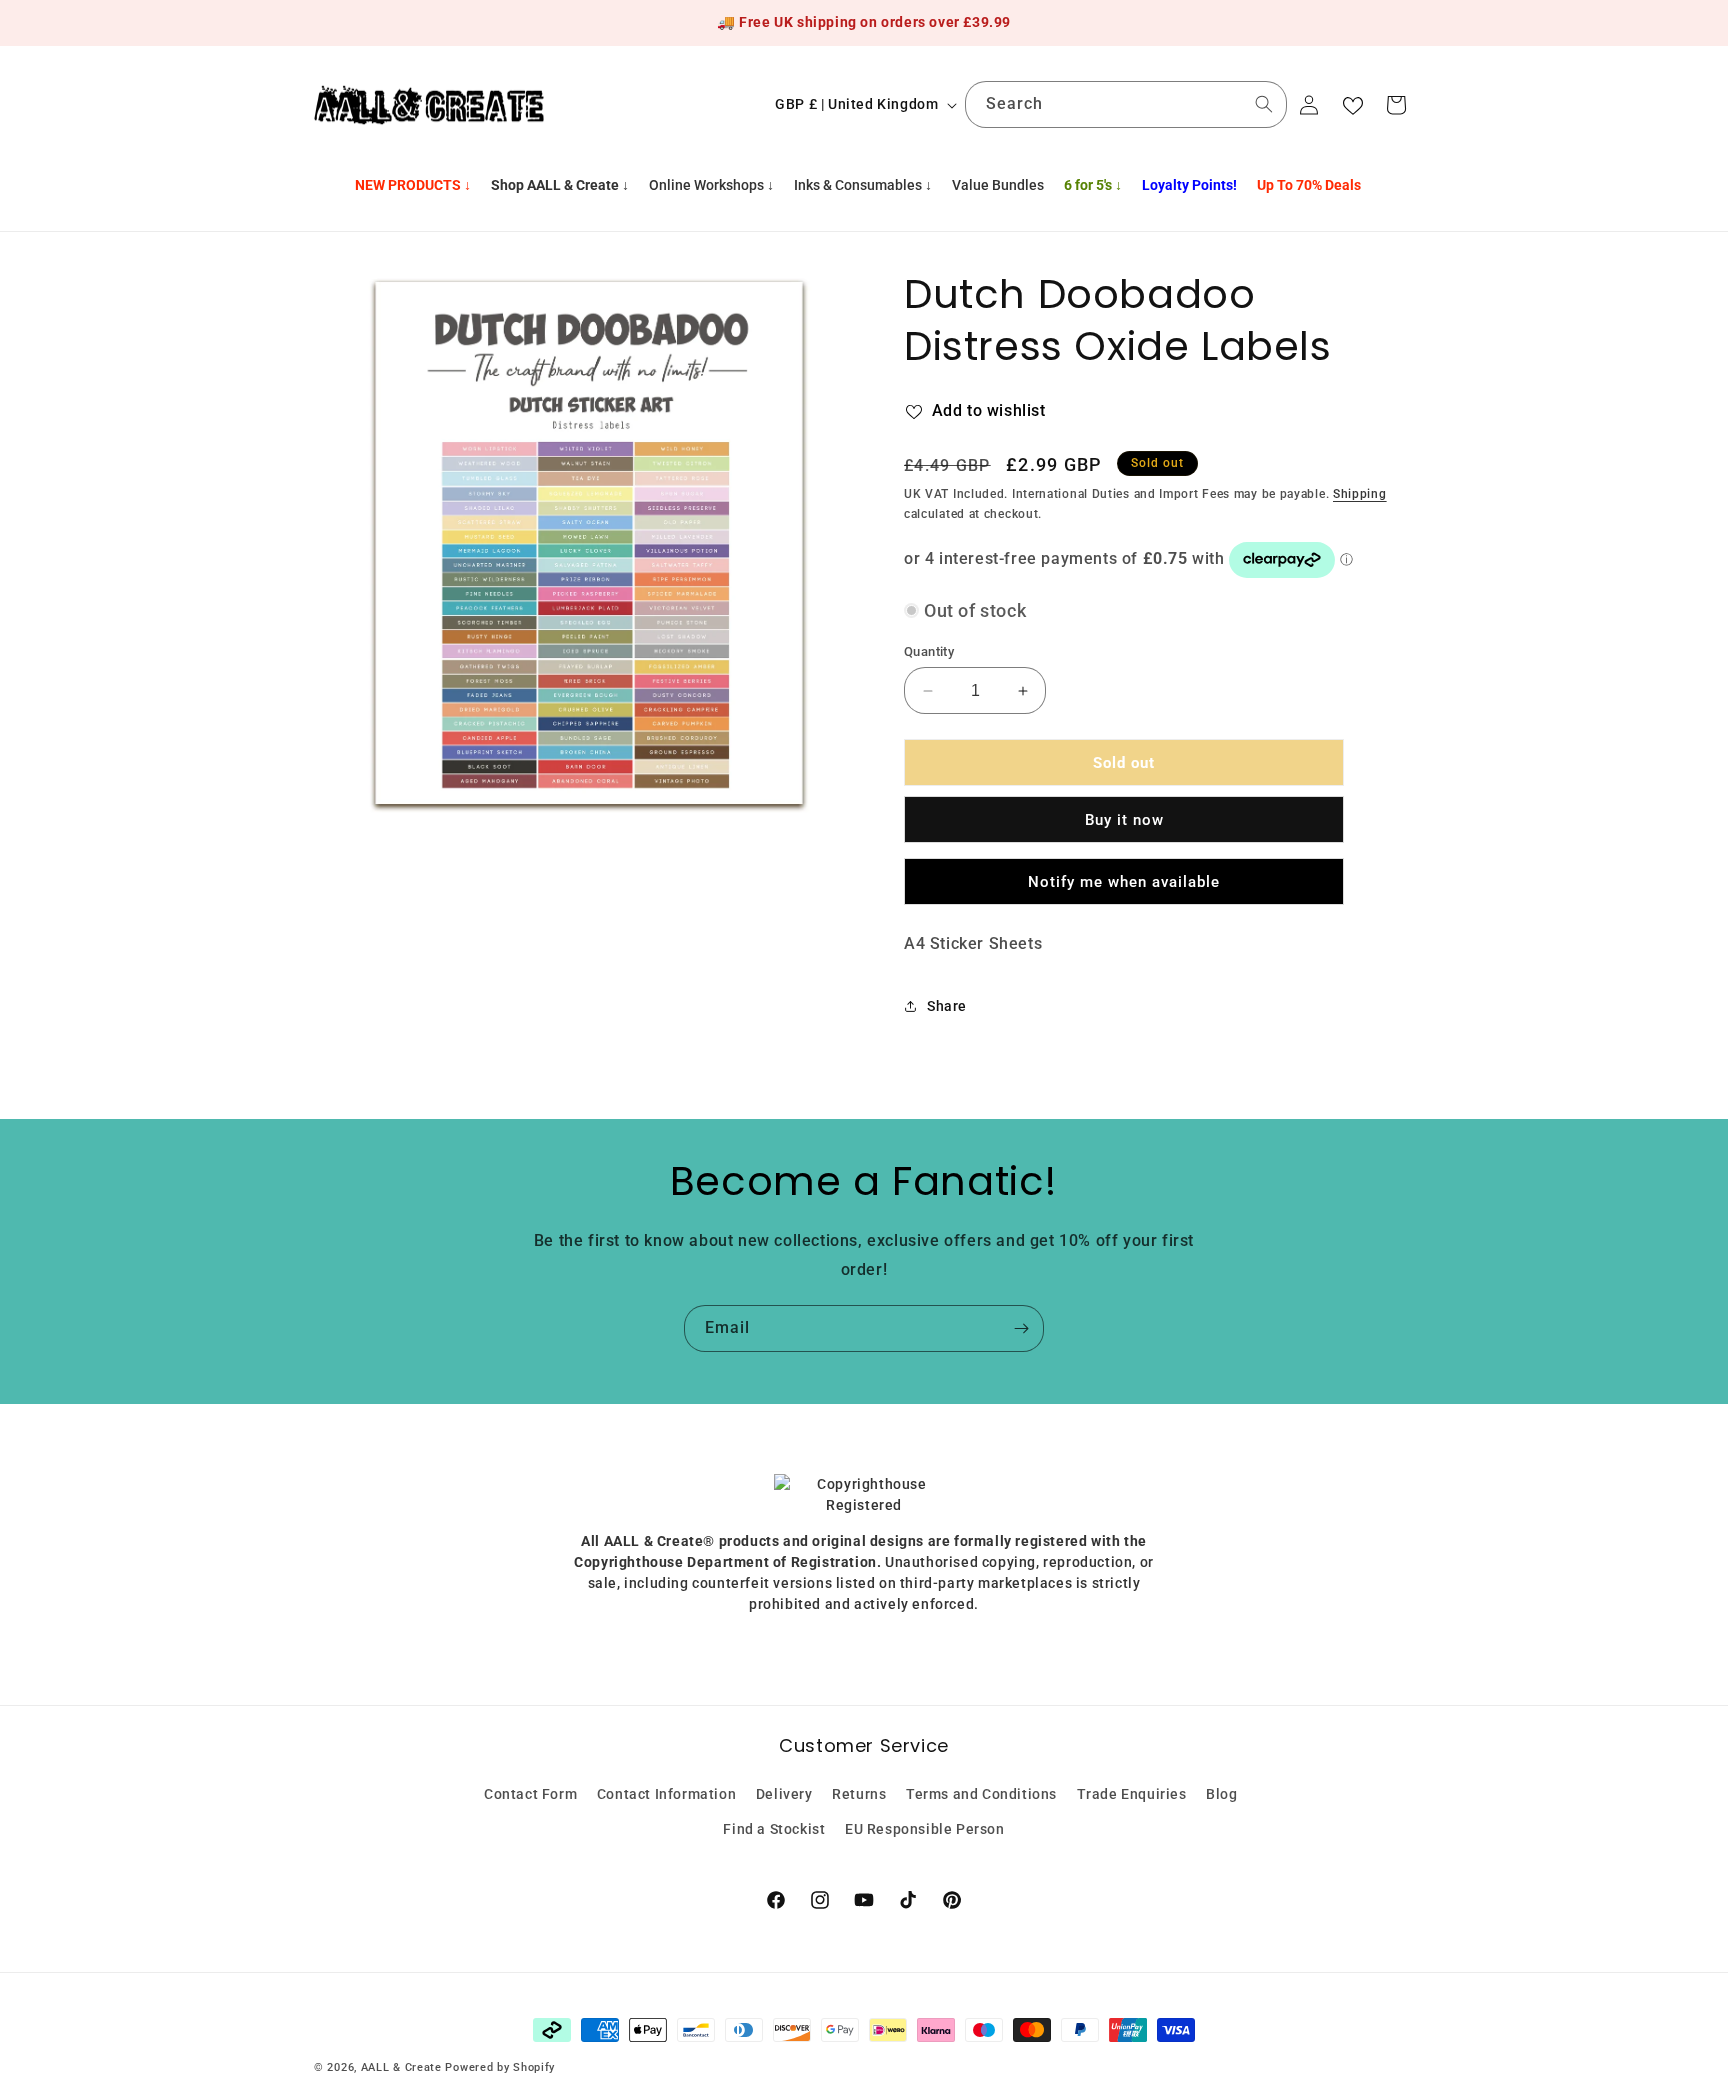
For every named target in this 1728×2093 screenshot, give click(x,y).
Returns (859, 1794)
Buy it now (1124, 820)
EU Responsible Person (925, 1829)
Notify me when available (1124, 882)
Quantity (929, 651)
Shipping (1360, 494)
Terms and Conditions (981, 1794)
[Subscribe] (1021, 1328)
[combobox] (1126, 104)
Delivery (784, 1794)
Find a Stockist (774, 1829)
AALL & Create (401, 2067)
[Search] (1264, 104)
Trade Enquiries (1132, 1794)
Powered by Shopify (500, 2067)
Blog (1221, 1794)
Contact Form (530, 1794)
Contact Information (666, 1794)
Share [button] (947, 1006)
